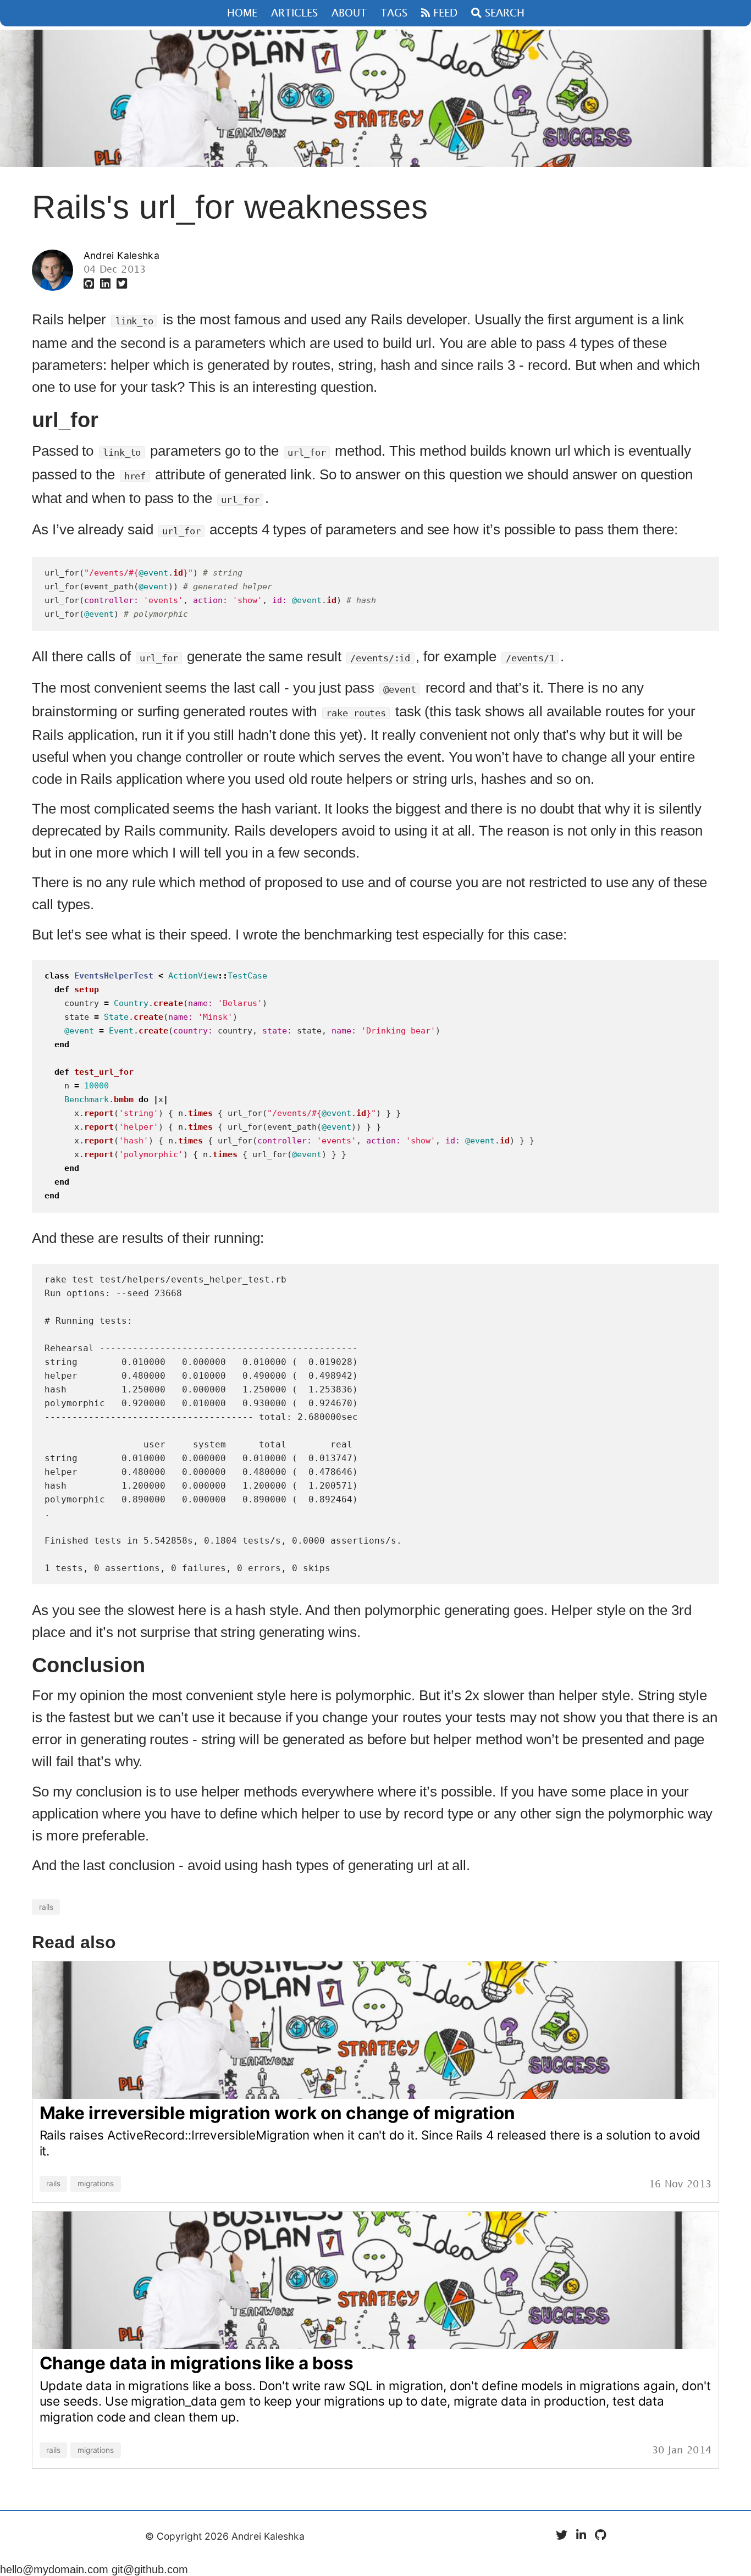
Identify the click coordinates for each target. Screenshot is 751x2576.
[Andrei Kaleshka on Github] (90, 284)
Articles (294, 13)
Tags (394, 13)
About (349, 13)
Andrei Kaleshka (122, 255)
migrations (96, 2184)
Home (242, 13)
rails (46, 1907)
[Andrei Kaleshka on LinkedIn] (107, 284)
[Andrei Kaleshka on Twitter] (122, 284)
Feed (444, 13)
